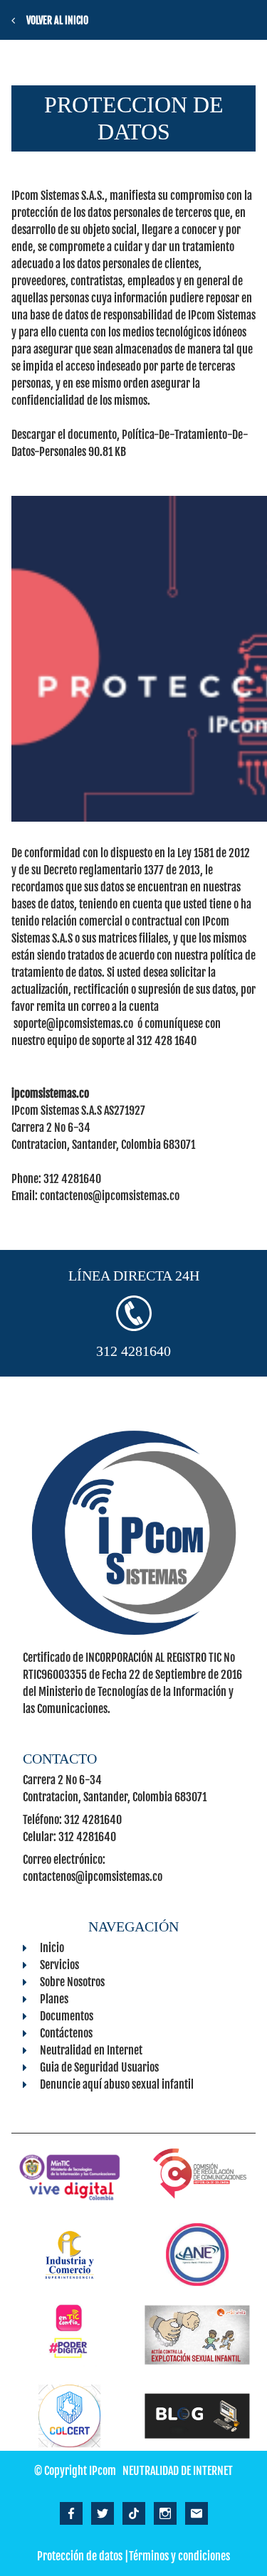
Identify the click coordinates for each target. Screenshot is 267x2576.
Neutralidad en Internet (91, 2050)
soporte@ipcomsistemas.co (73, 1024)
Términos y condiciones (179, 2556)
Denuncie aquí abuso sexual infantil (117, 2084)
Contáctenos (66, 2033)
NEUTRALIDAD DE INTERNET (178, 2471)
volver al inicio (57, 20)
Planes (54, 1999)
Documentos (67, 2016)
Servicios (59, 1965)
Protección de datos (80, 2556)
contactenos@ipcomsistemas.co (110, 1196)
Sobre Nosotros (72, 1982)
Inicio (52, 1948)
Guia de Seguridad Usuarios (99, 2067)
